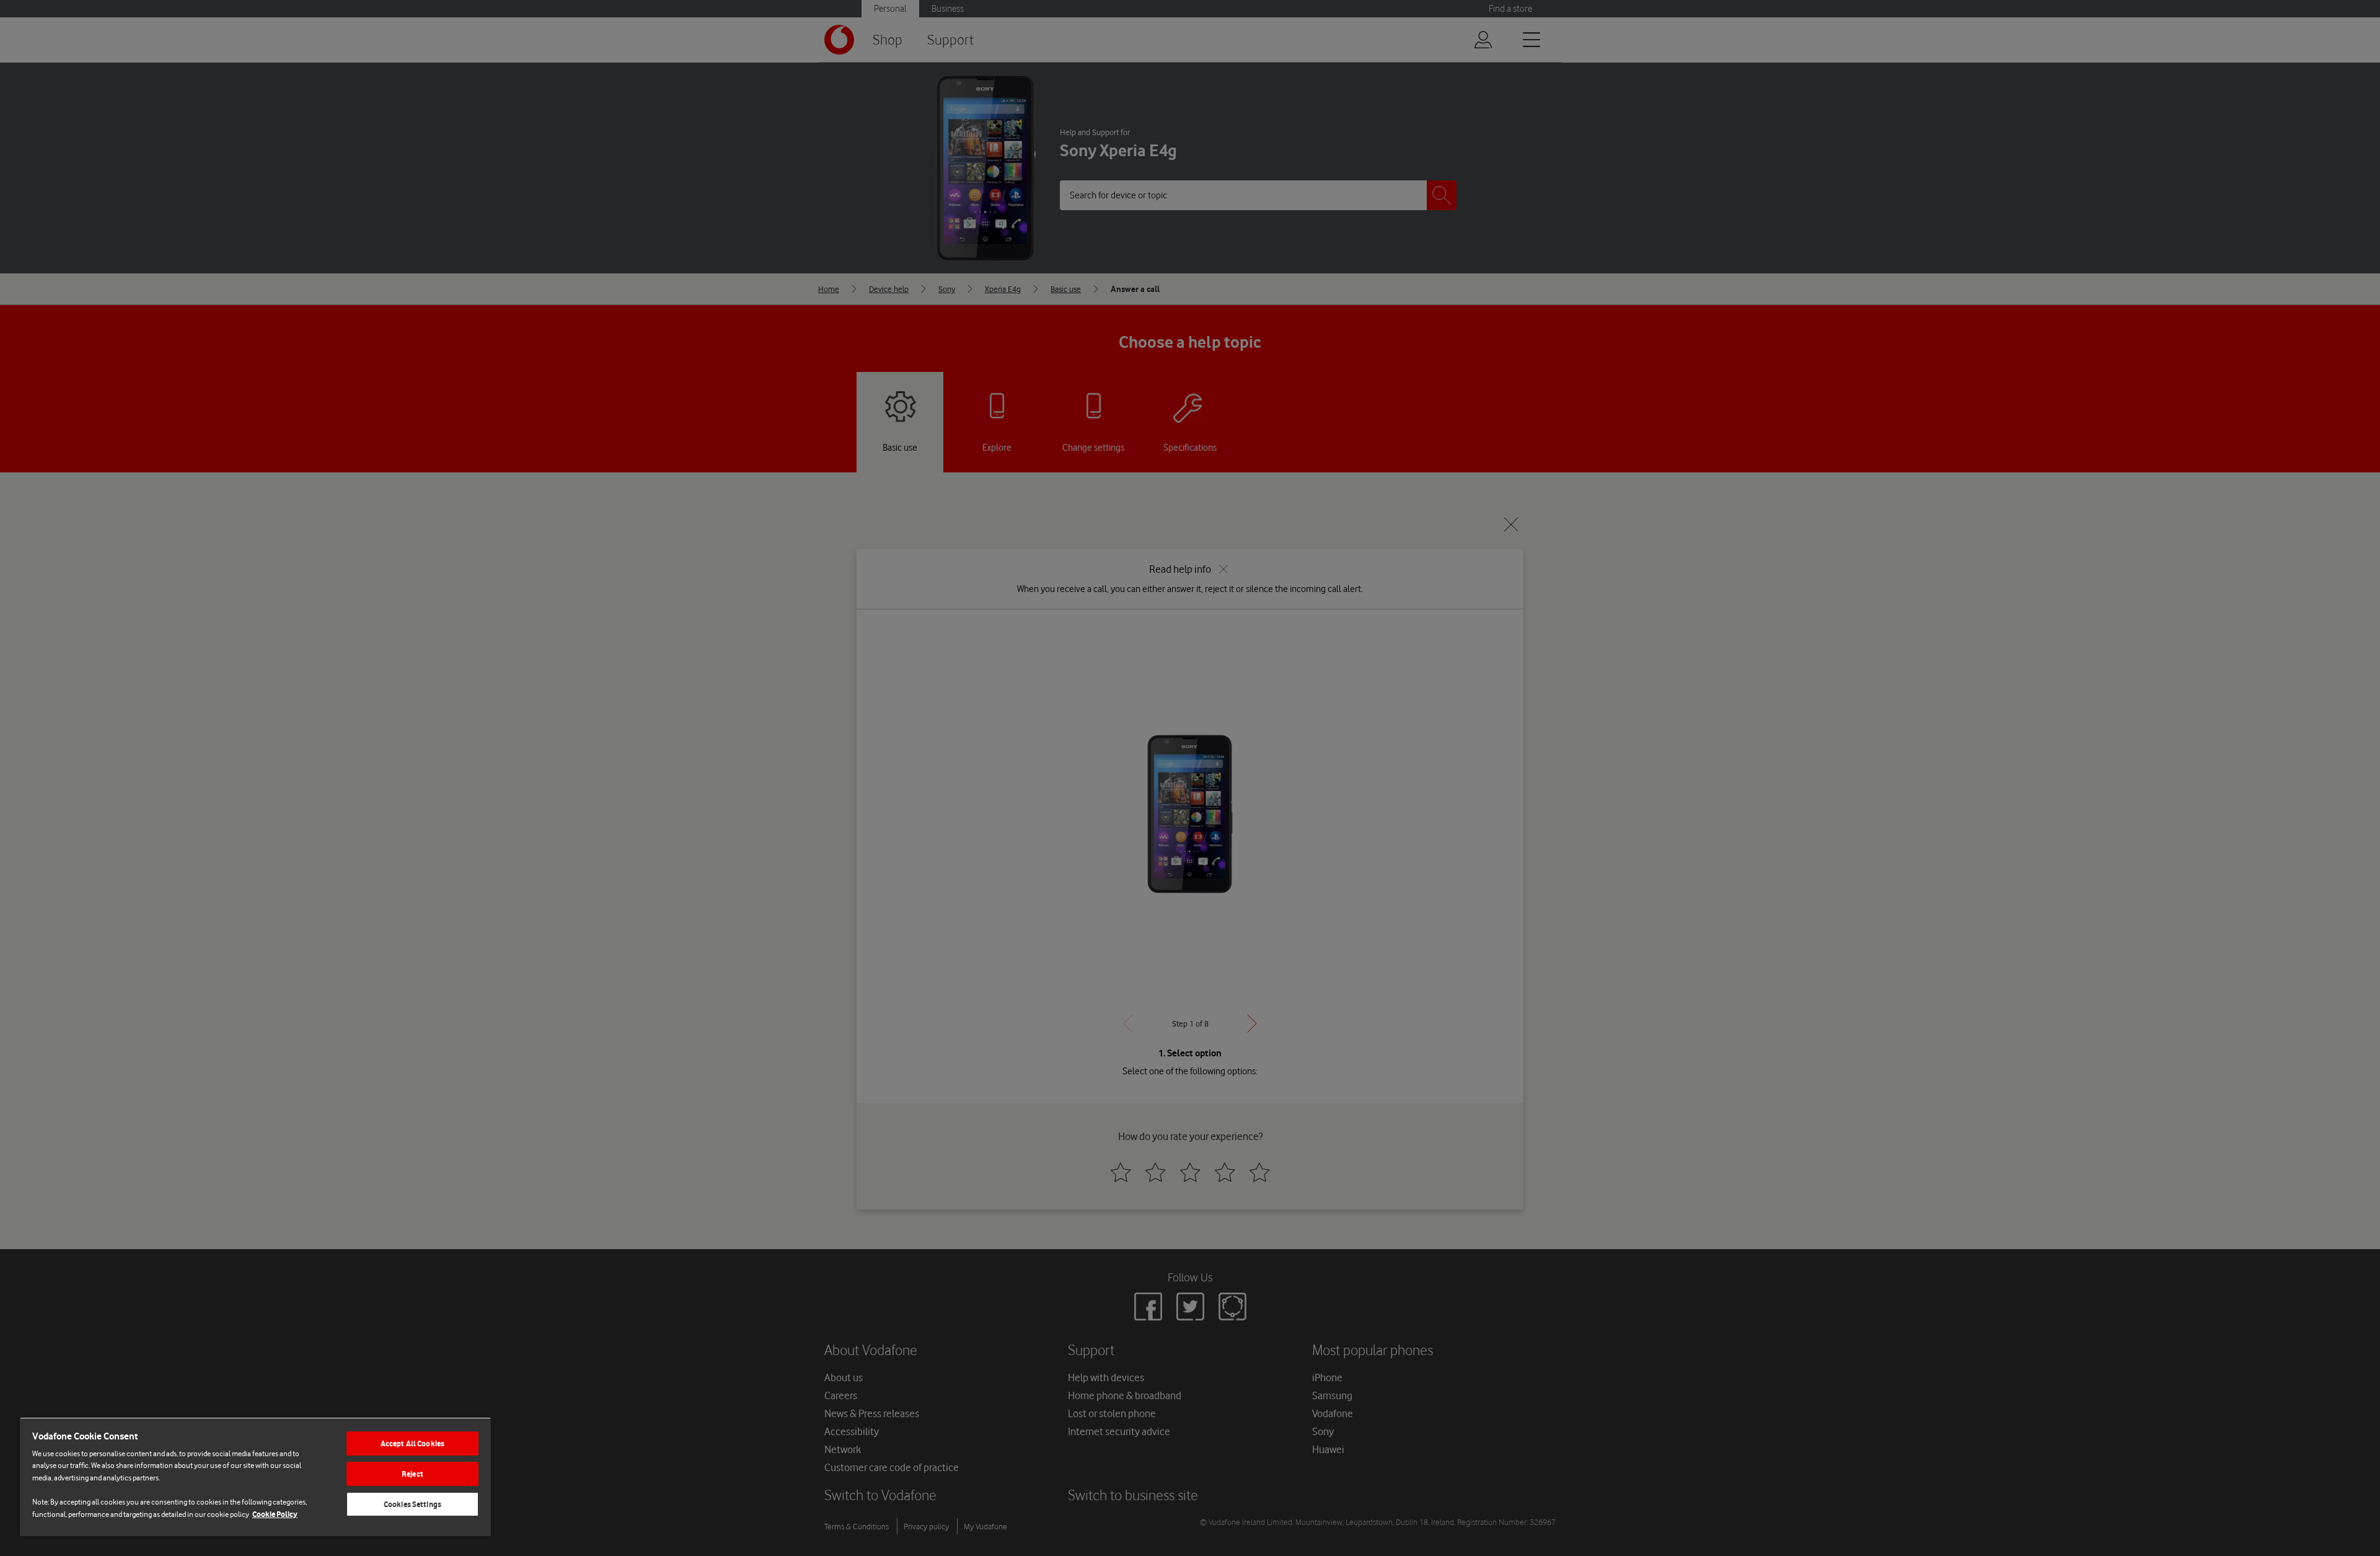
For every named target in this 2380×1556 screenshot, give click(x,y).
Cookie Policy (275, 1514)
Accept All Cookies (412, 1443)
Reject (412, 1474)
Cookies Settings (412, 1504)
